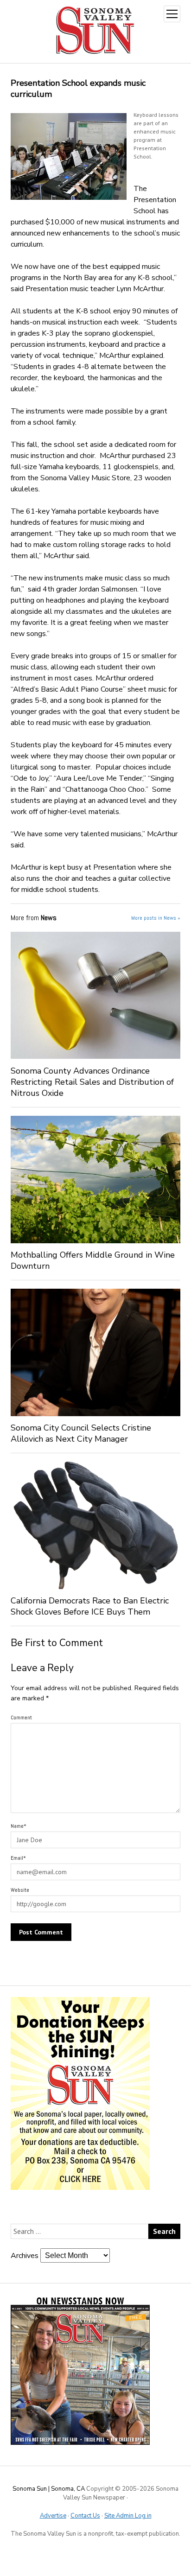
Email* (18, 1858)
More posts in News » (156, 918)
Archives (25, 2256)
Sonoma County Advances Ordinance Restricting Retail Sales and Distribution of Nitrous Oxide (92, 1082)
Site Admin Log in (128, 2516)
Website (20, 1890)
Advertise (53, 2516)
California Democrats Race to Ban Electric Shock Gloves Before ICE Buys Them (90, 1606)
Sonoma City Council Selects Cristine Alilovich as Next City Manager (81, 1433)
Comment (21, 1717)
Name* (19, 1826)
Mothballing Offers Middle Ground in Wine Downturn (93, 1260)
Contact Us (85, 2516)
